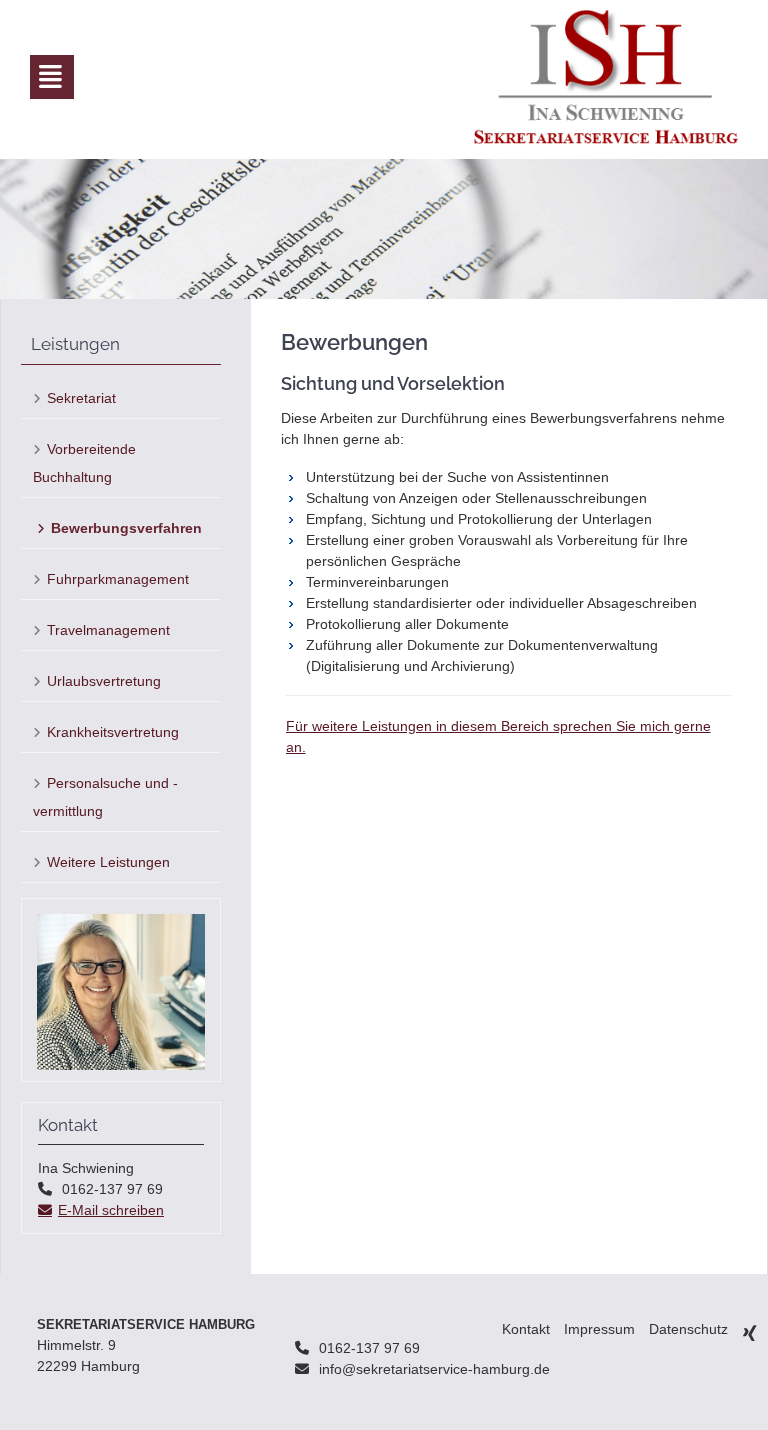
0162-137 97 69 (369, 1348)
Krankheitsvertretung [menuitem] (113, 732)
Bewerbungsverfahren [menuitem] (126, 528)
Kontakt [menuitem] (526, 1329)
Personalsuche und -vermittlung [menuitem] (105, 797)
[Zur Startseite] (606, 77)
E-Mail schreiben (111, 1210)
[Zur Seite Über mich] (121, 1065)
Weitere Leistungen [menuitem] (108, 862)
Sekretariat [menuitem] (81, 398)
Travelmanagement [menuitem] (108, 630)
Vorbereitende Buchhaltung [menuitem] (84, 463)
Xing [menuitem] (749, 1332)
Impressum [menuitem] (599, 1329)
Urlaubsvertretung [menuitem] (104, 681)
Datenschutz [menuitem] (688, 1329)
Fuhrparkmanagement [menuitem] (118, 579)
